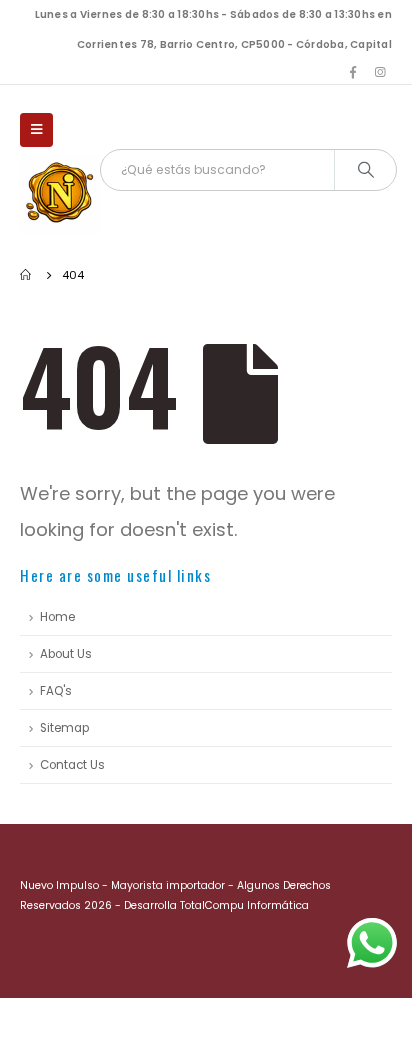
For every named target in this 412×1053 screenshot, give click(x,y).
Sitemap (64, 728)
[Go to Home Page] (27, 275)
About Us (66, 654)
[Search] (365, 170)
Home (57, 617)
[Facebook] (353, 72)
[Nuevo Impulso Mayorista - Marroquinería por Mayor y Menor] (60, 195)
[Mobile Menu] (36, 130)
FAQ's (56, 691)
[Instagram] (380, 72)
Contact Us (72, 765)
